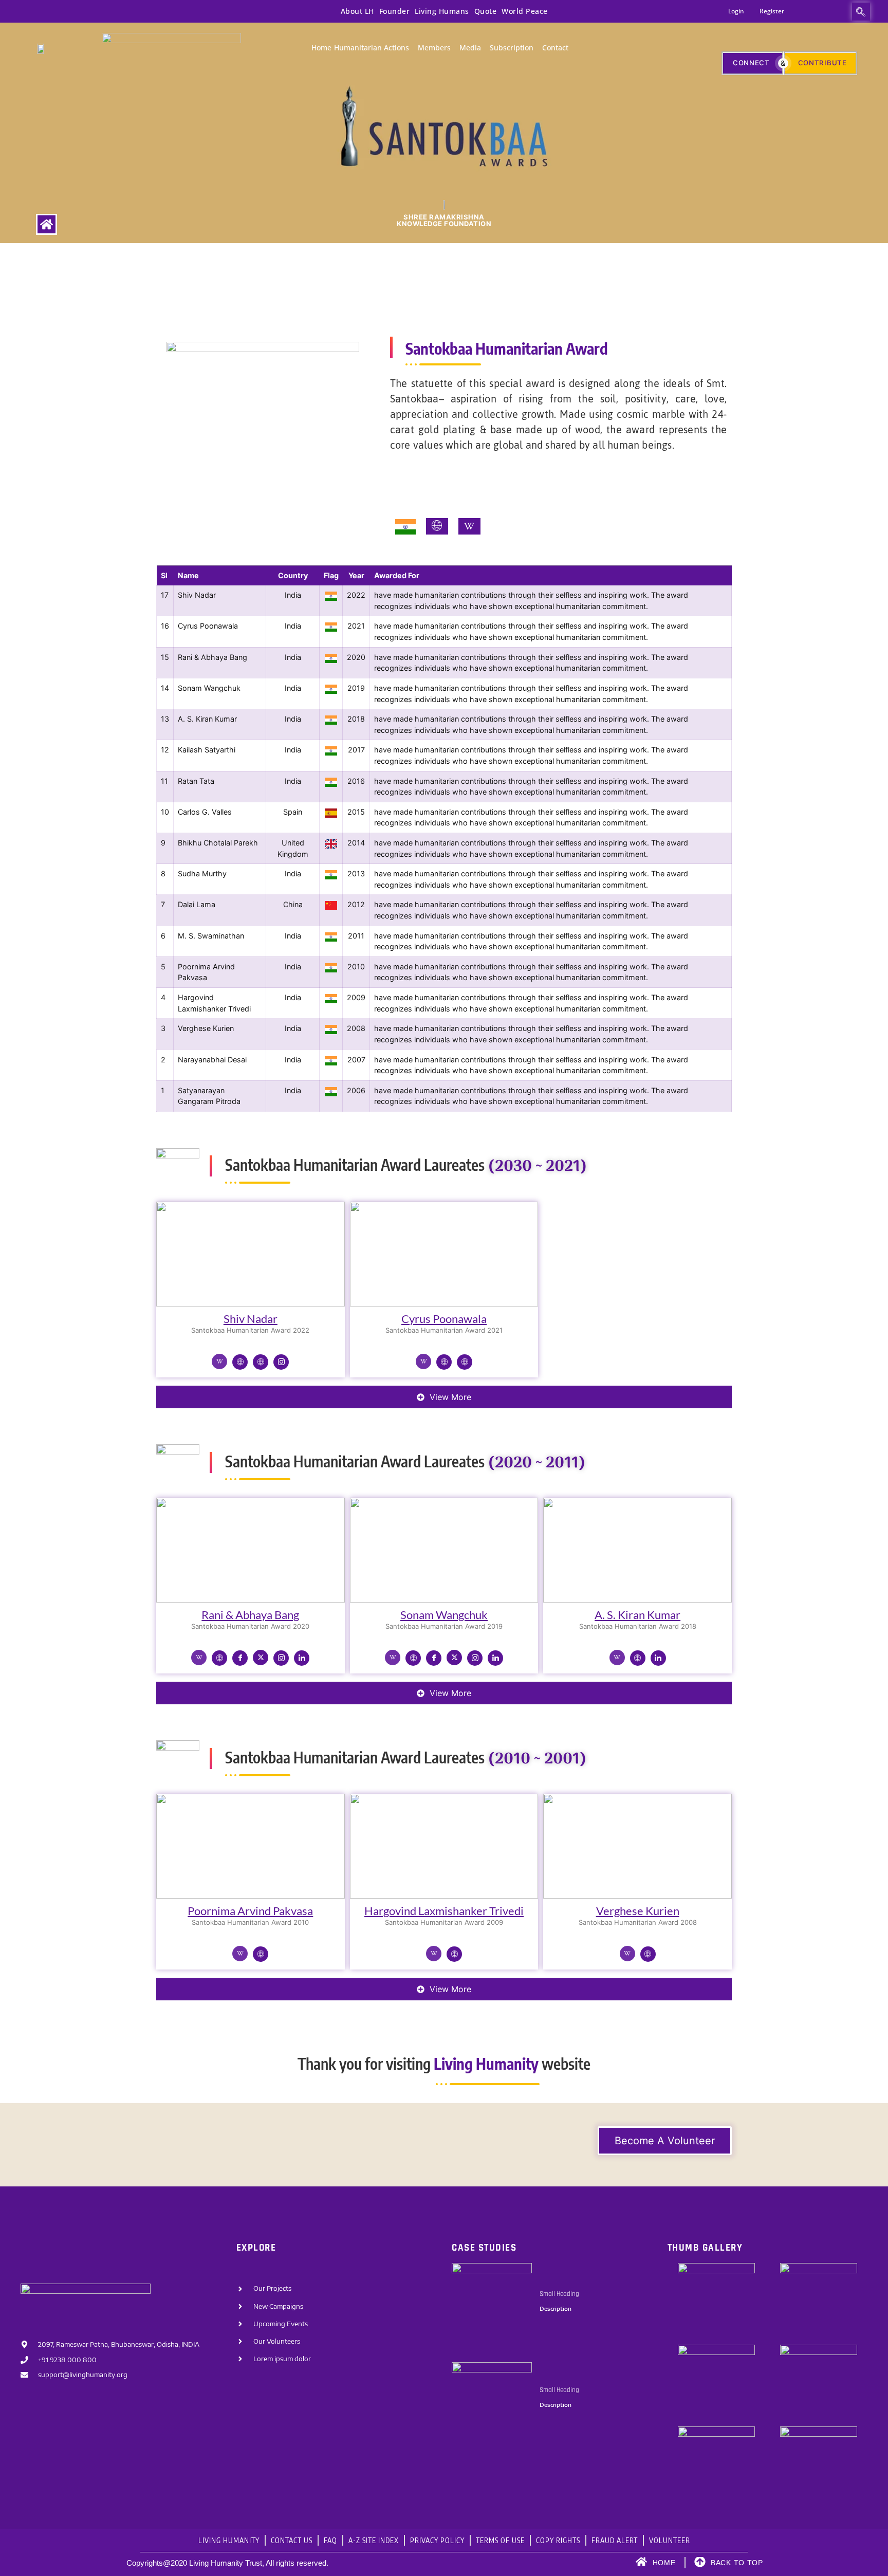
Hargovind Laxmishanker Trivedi (444, 1911)
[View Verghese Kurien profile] (637, 1898)
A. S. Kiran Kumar (637, 1615)
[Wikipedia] (219, 1361)
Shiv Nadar (251, 1319)
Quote (486, 11)
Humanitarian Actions (372, 48)
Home (321, 48)
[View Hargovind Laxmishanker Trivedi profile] (444, 1898)
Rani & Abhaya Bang (250, 1615)
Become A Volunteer (665, 2141)
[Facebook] (240, 1658)
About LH (357, 11)
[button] (861, 12)
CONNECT (751, 63)
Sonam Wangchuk (444, 1615)
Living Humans (442, 11)
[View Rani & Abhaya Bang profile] (251, 1602)
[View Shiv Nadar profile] (251, 1306)
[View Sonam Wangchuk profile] (444, 1602)
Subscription (512, 48)
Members (434, 48)
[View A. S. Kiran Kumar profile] (637, 1602)
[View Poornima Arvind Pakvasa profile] (251, 1898)
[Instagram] (281, 1362)
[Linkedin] (302, 1658)
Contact (555, 48)
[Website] (240, 1362)
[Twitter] (261, 1658)
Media (470, 48)
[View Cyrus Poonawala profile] (444, 1306)
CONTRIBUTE (822, 63)
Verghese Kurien (638, 1911)
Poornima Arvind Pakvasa (250, 1911)
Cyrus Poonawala (444, 1319)
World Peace (525, 11)
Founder (395, 11)
